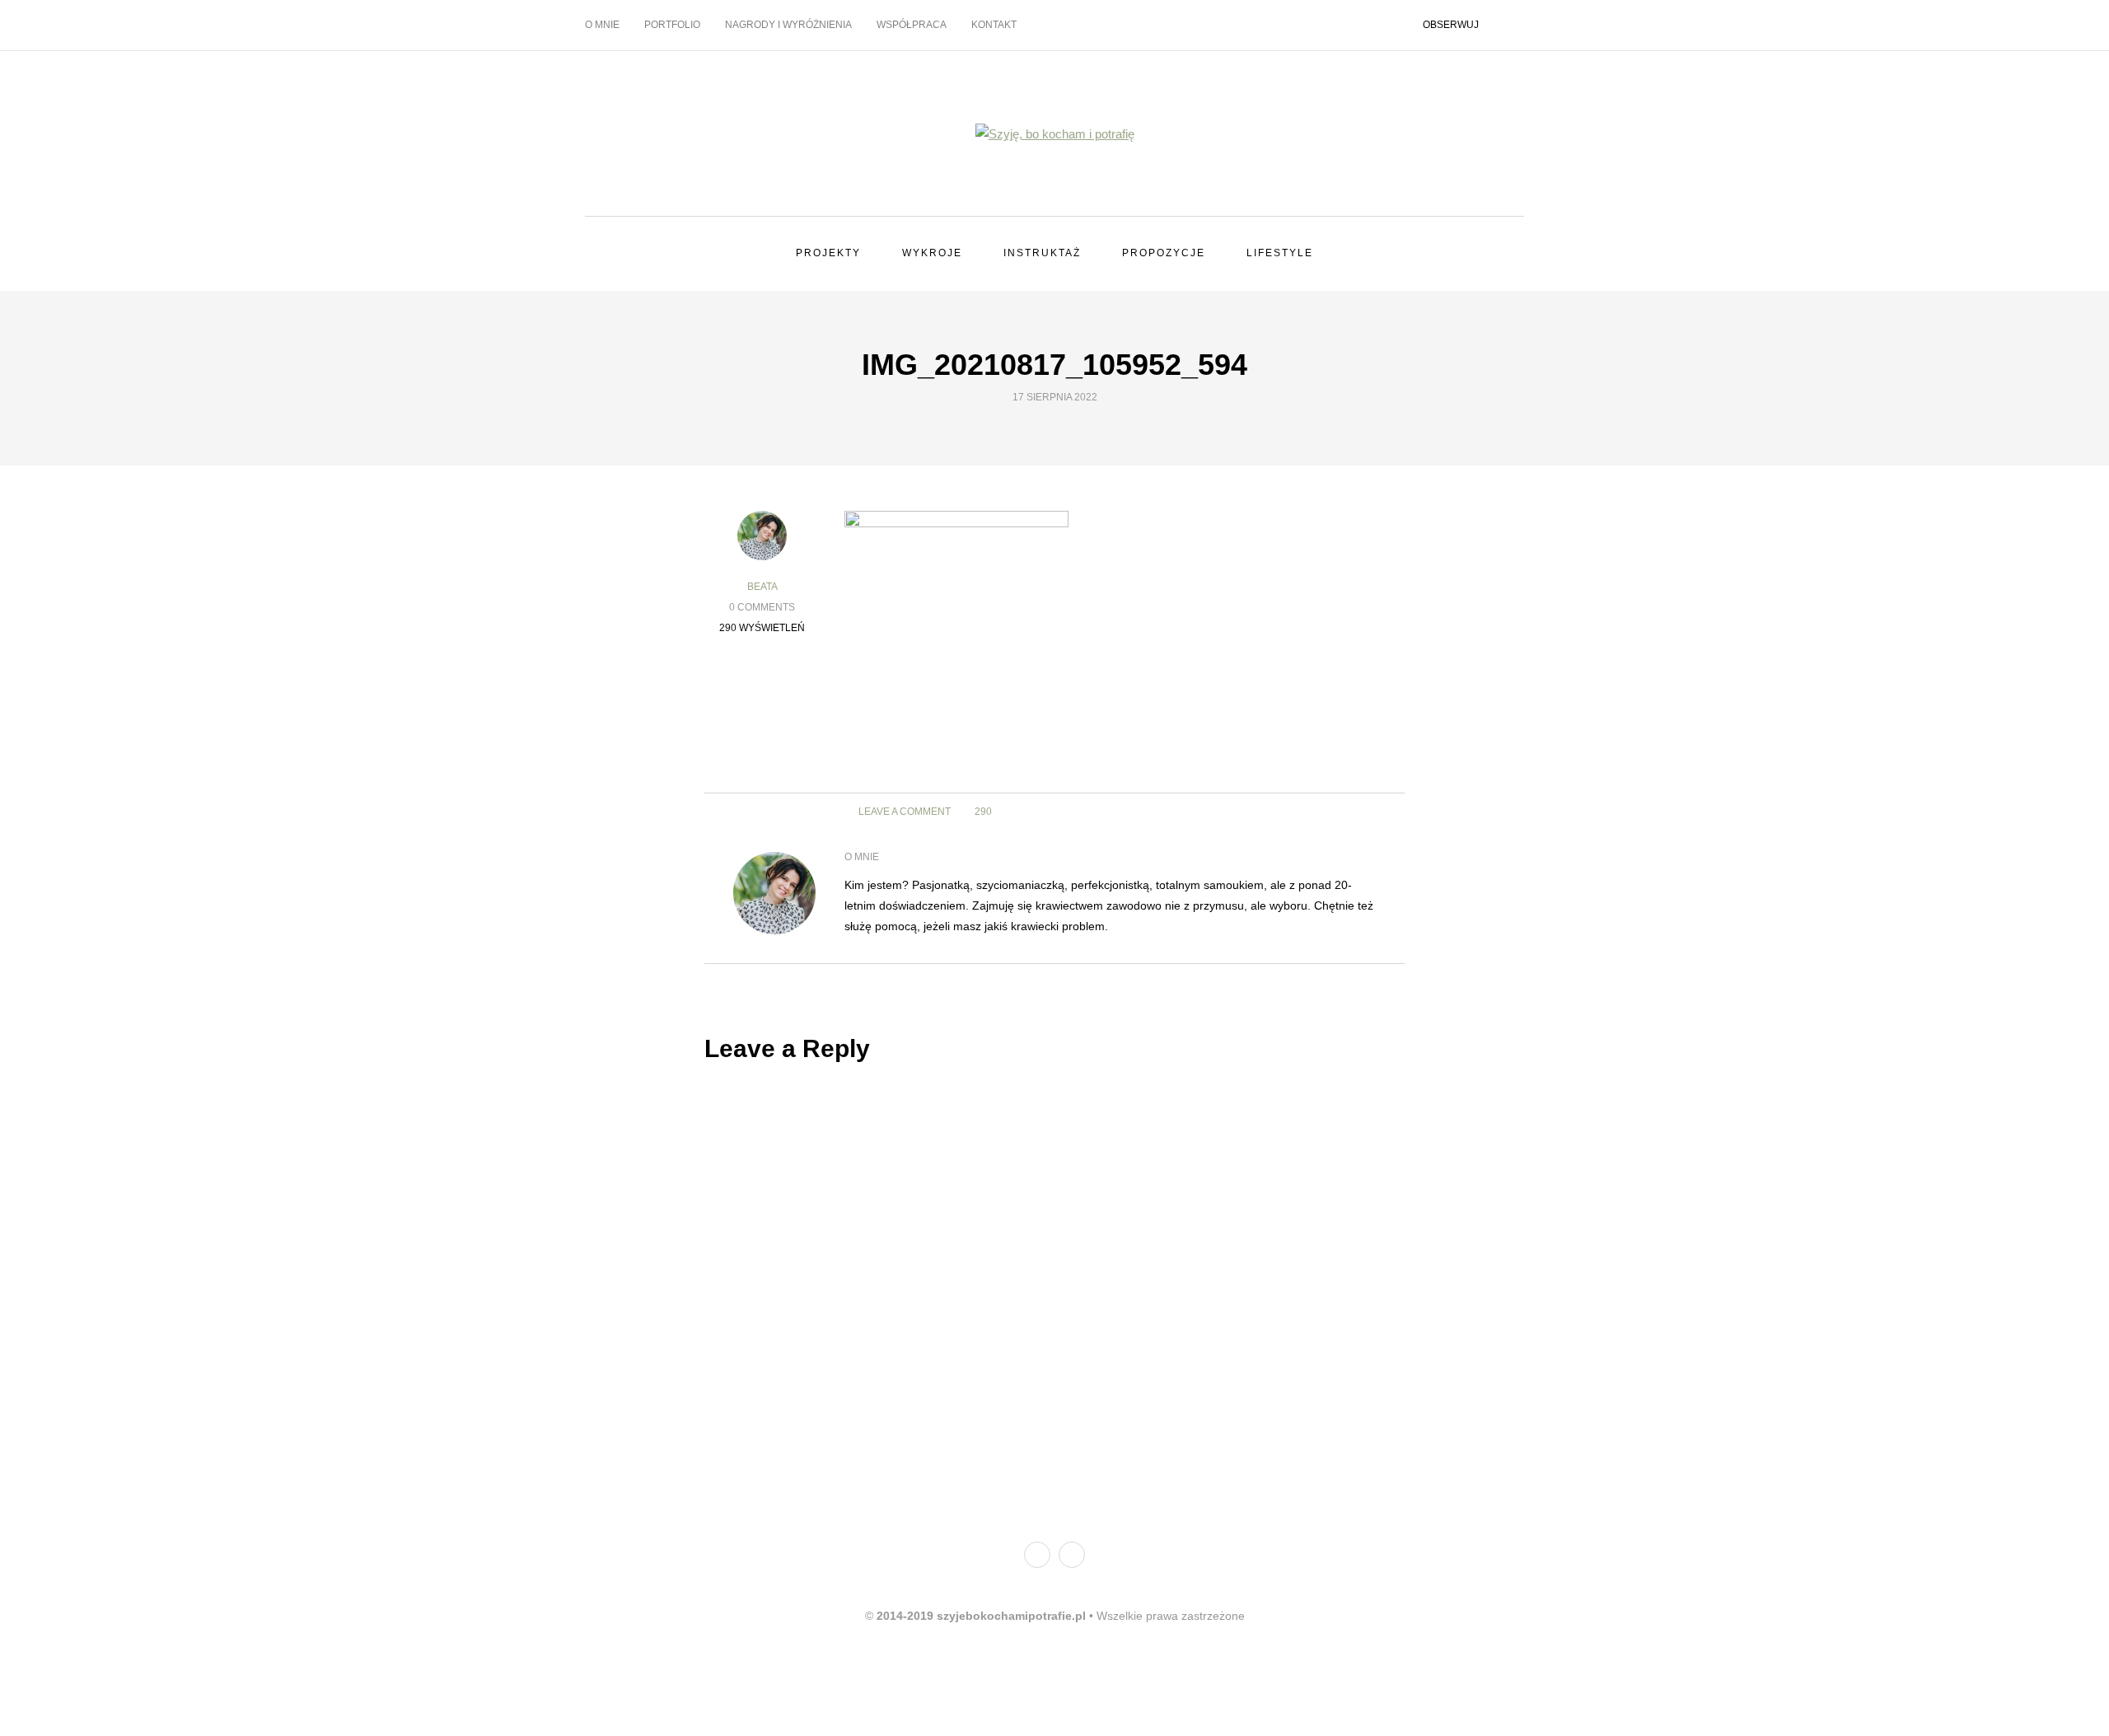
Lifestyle (1280, 253)
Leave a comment (903, 812)
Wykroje (932, 253)
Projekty (828, 253)
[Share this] (1333, 812)
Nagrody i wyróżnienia (788, 25)
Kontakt (994, 25)
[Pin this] (762, 768)
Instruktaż (1042, 253)
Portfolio (672, 25)
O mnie (602, 25)
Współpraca (912, 25)
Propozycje (1164, 253)
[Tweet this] (1353, 812)
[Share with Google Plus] (1374, 812)
